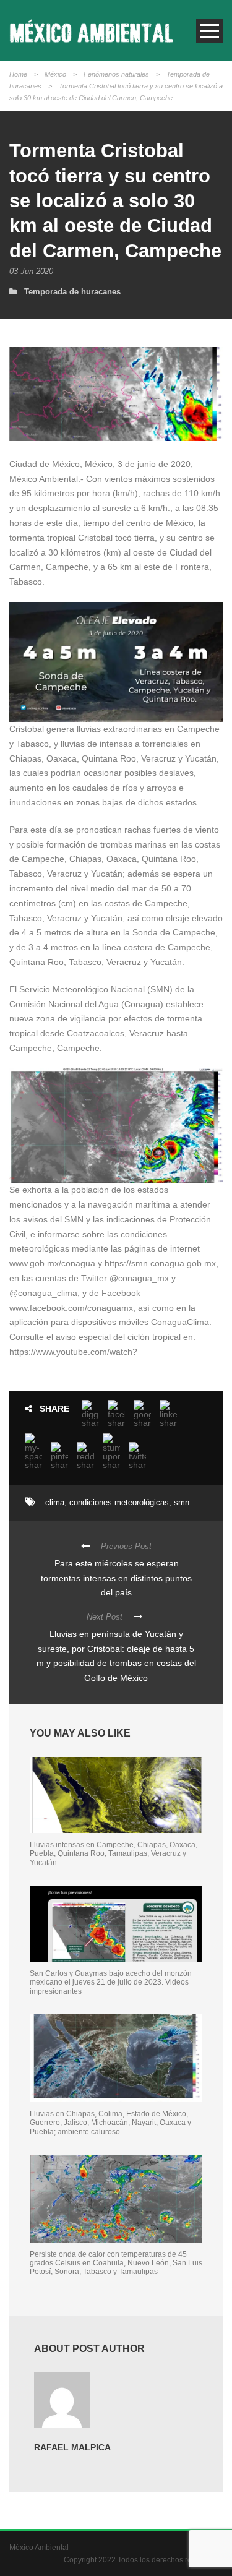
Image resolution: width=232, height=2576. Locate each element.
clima (55, 1502)
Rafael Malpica (72, 2447)
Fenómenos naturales (116, 74)
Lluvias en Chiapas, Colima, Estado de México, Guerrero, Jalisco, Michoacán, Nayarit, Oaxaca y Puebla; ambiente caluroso (110, 2123)
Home (18, 74)
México (55, 74)
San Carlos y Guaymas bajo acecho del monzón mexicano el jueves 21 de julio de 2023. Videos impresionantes (111, 1982)
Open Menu (209, 31)
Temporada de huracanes (72, 292)
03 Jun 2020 (31, 271)
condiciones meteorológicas (119, 1502)
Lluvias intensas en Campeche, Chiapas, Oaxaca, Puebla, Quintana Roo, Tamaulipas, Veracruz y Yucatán (114, 1854)
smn (182, 1502)
